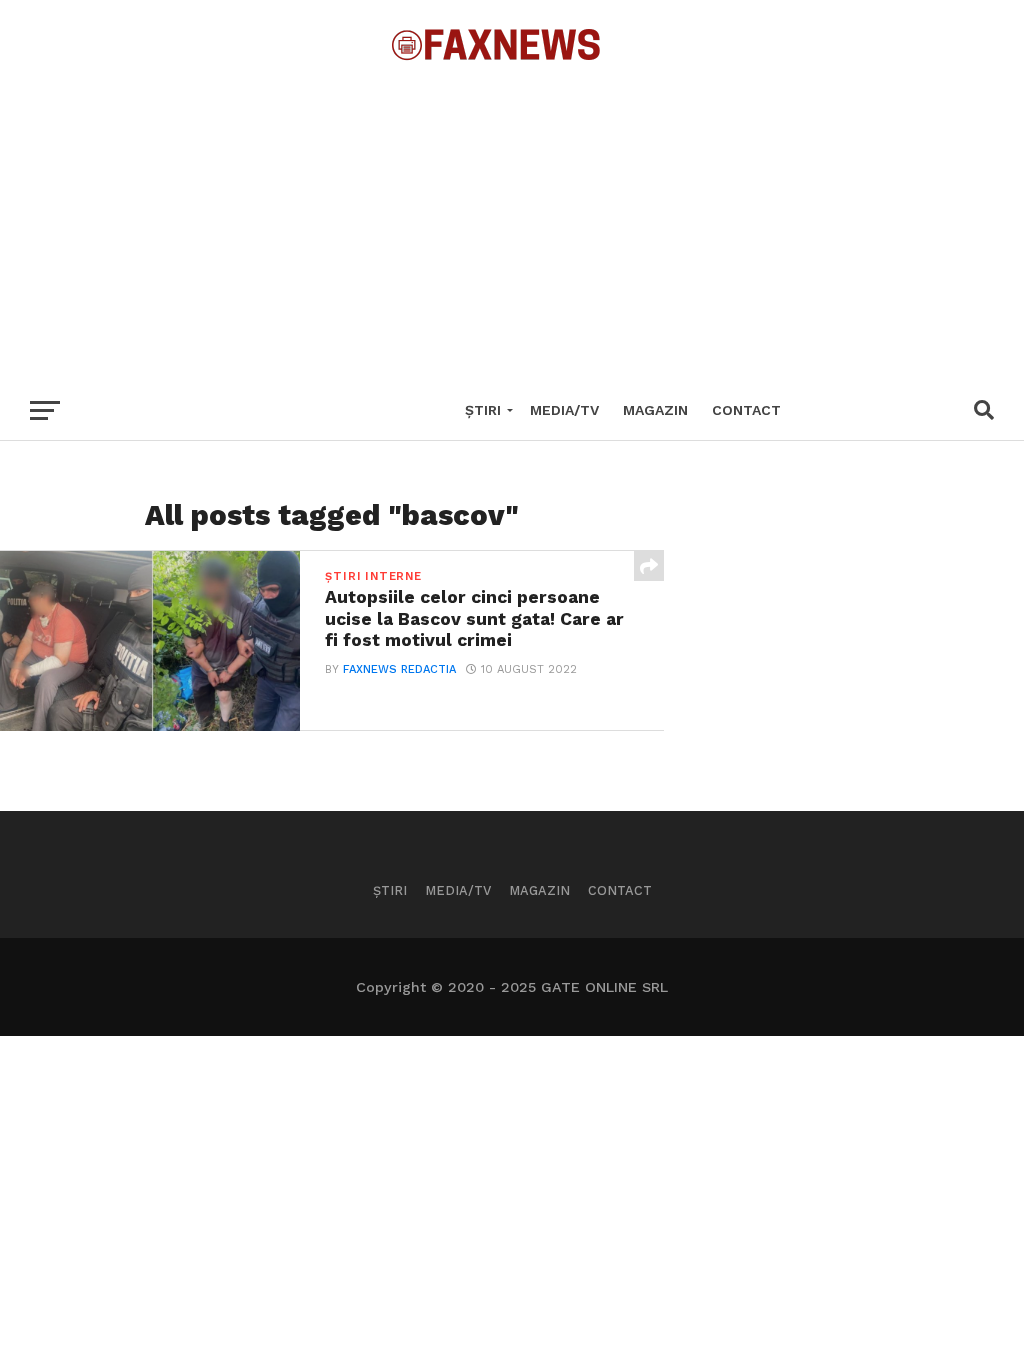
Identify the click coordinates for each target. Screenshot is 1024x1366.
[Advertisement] (512, 220)
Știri (483, 410)
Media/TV (564, 410)
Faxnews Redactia (399, 669)
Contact (746, 410)
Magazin (655, 410)
